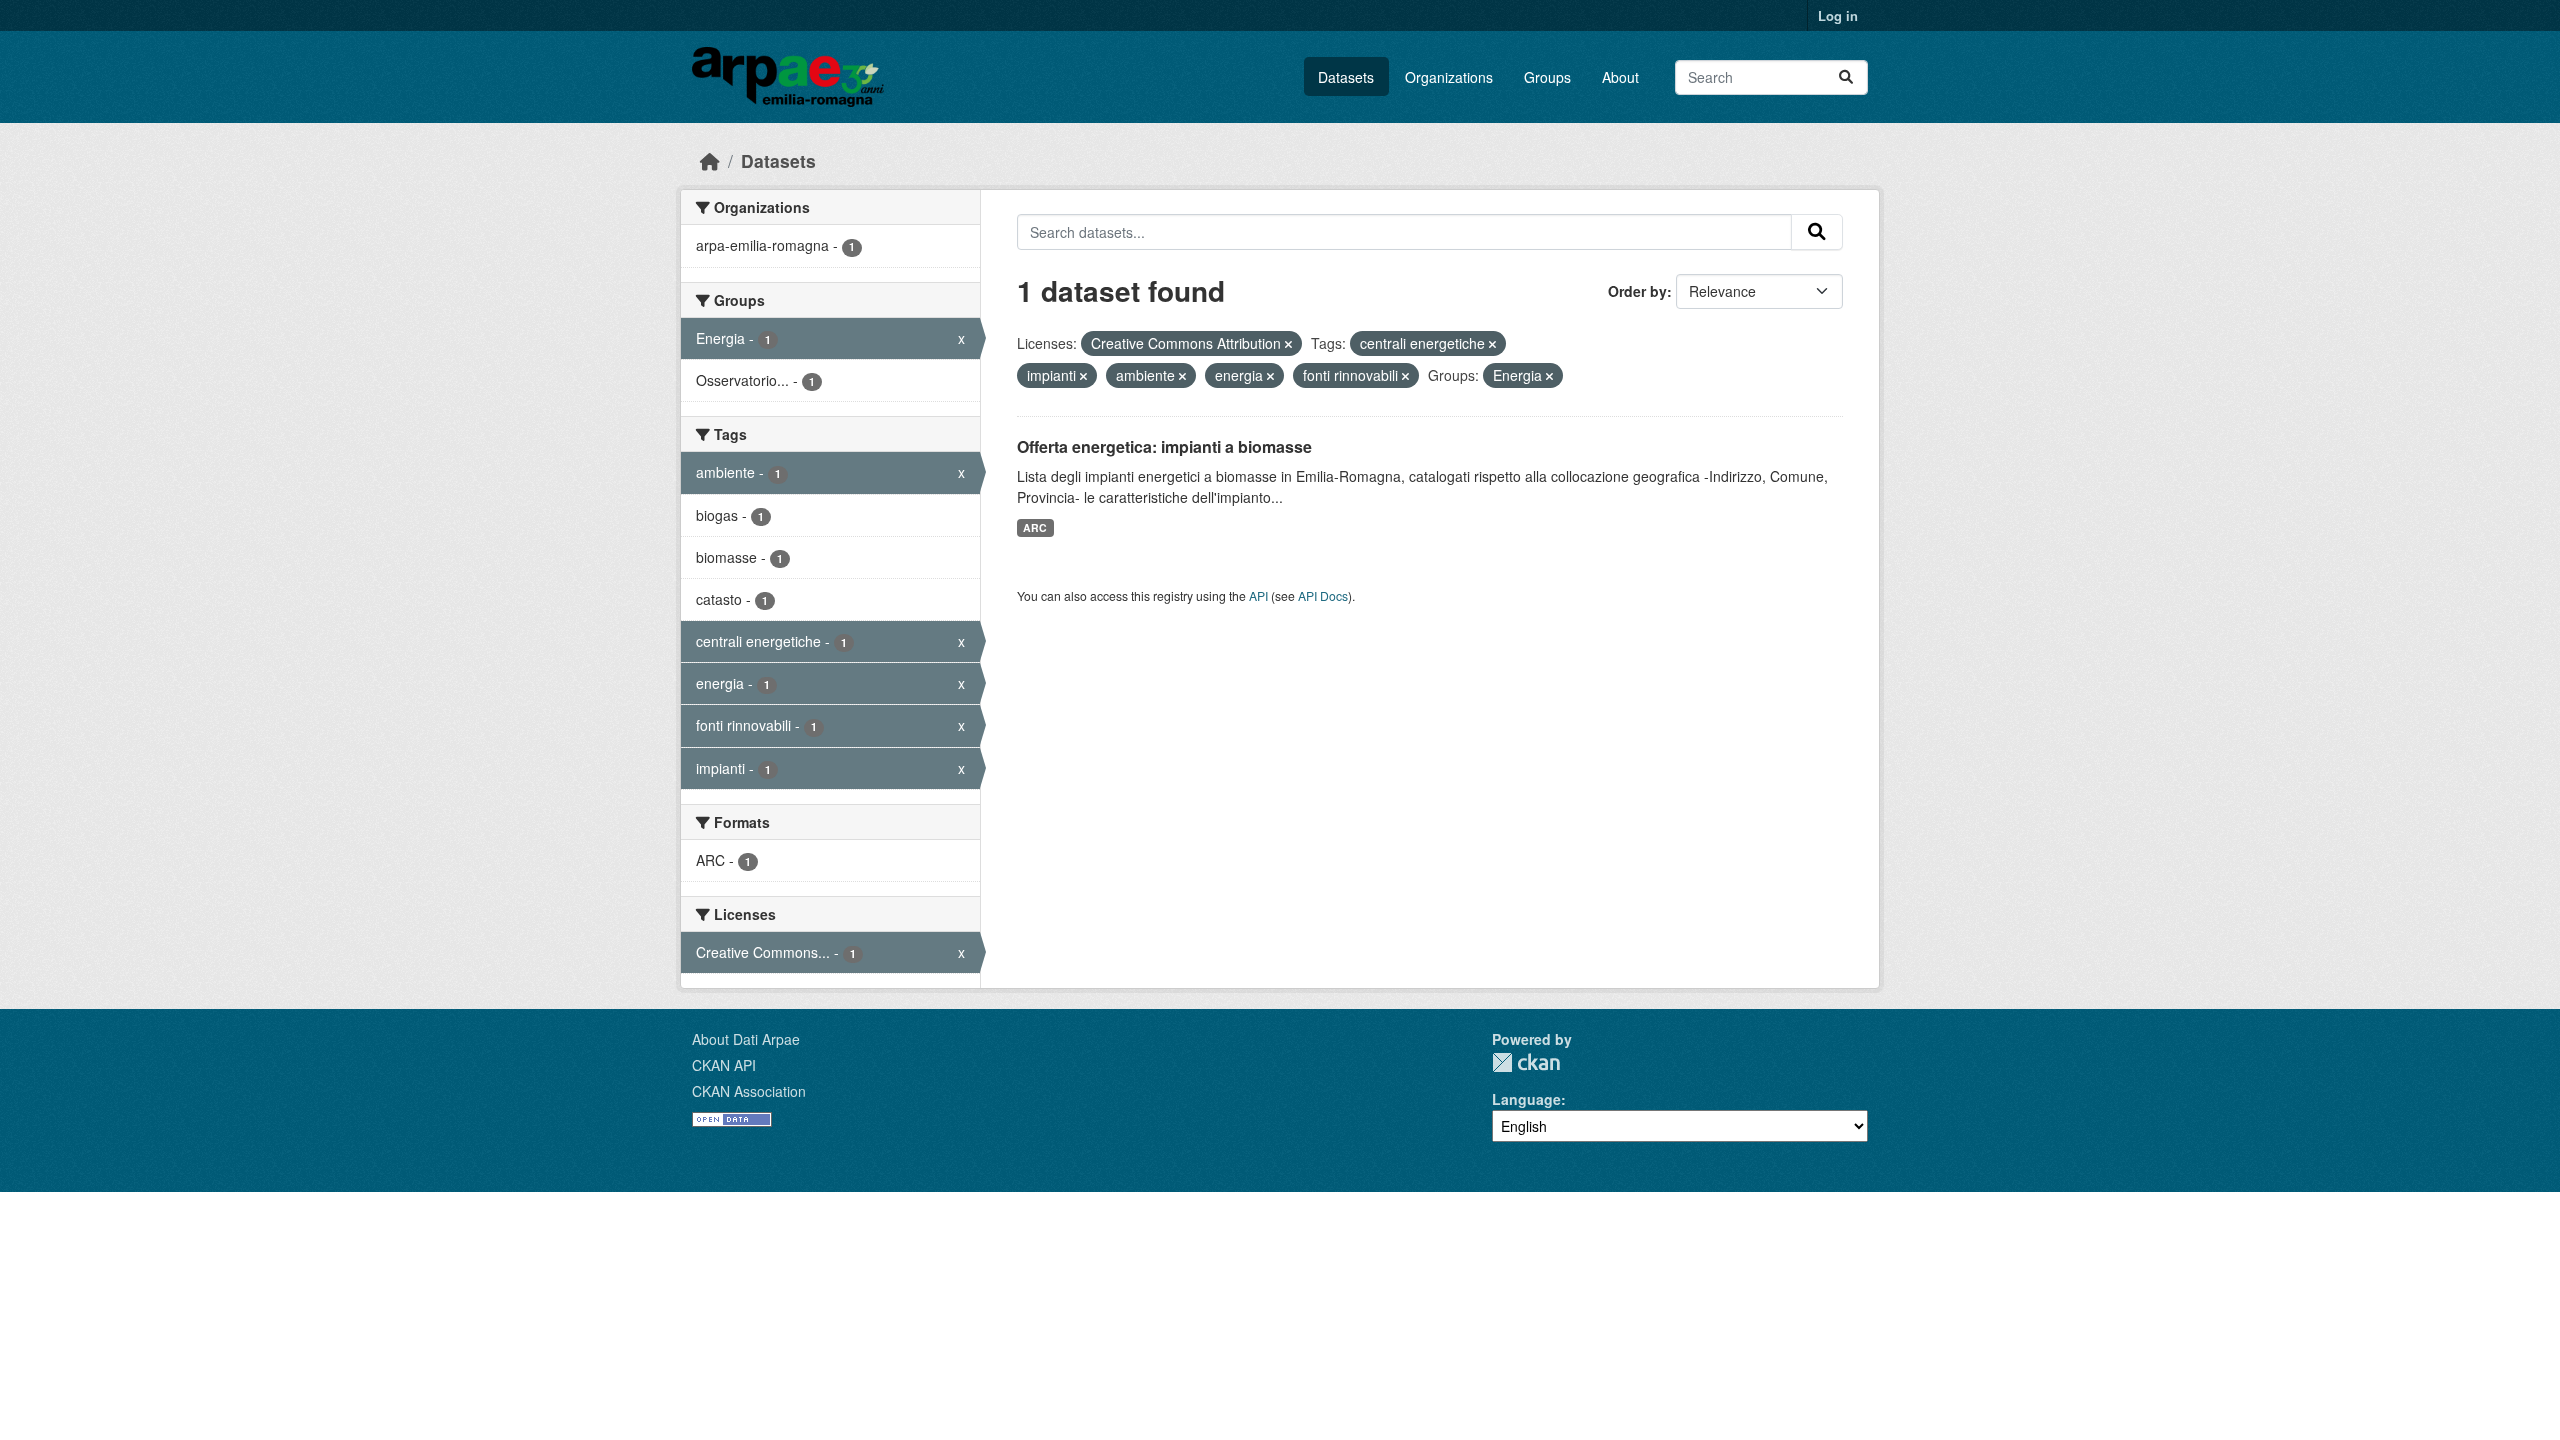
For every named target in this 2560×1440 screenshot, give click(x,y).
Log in (1838, 15)
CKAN (1526, 1062)
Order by (1637, 291)
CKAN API (724, 1065)
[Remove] (1288, 344)
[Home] (710, 160)
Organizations (1449, 77)
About (1620, 77)
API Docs (1323, 595)
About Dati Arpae (746, 1039)
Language (1526, 1099)
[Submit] (1846, 77)
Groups (1547, 77)
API (1258, 595)
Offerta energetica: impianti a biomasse (1164, 446)
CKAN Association (749, 1091)
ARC (1035, 527)
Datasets (1346, 77)
